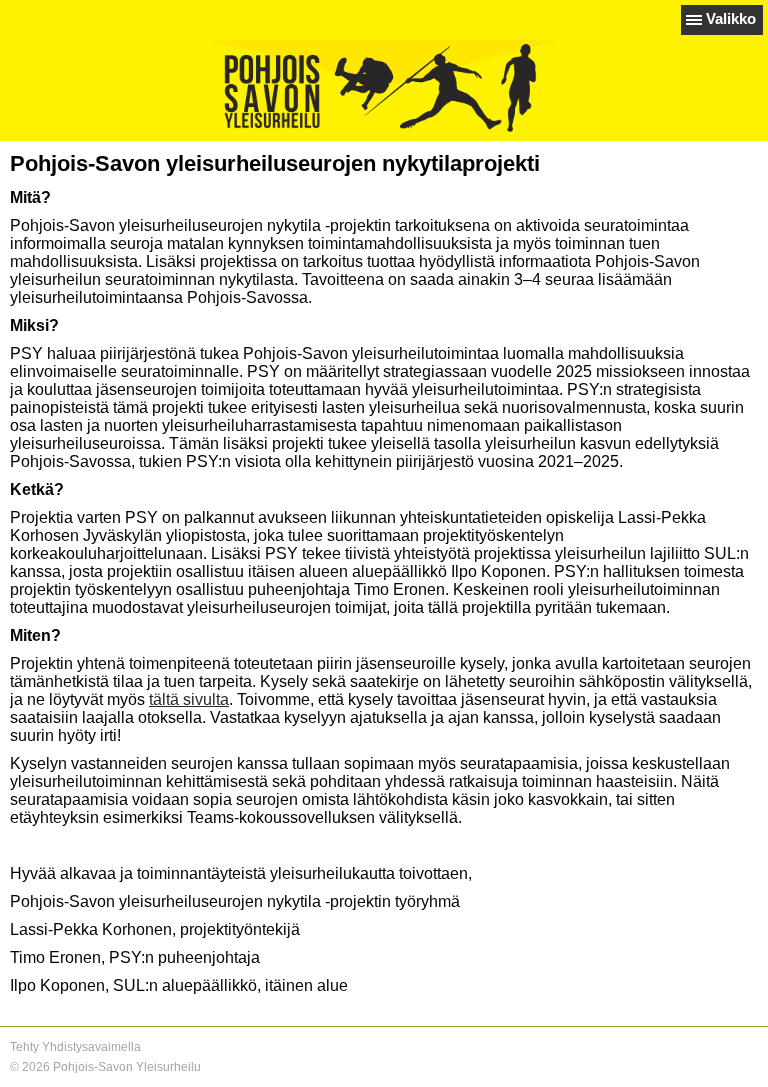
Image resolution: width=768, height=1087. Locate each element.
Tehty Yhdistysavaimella (75, 1047)
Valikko (731, 18)
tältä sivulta (189, 699)
